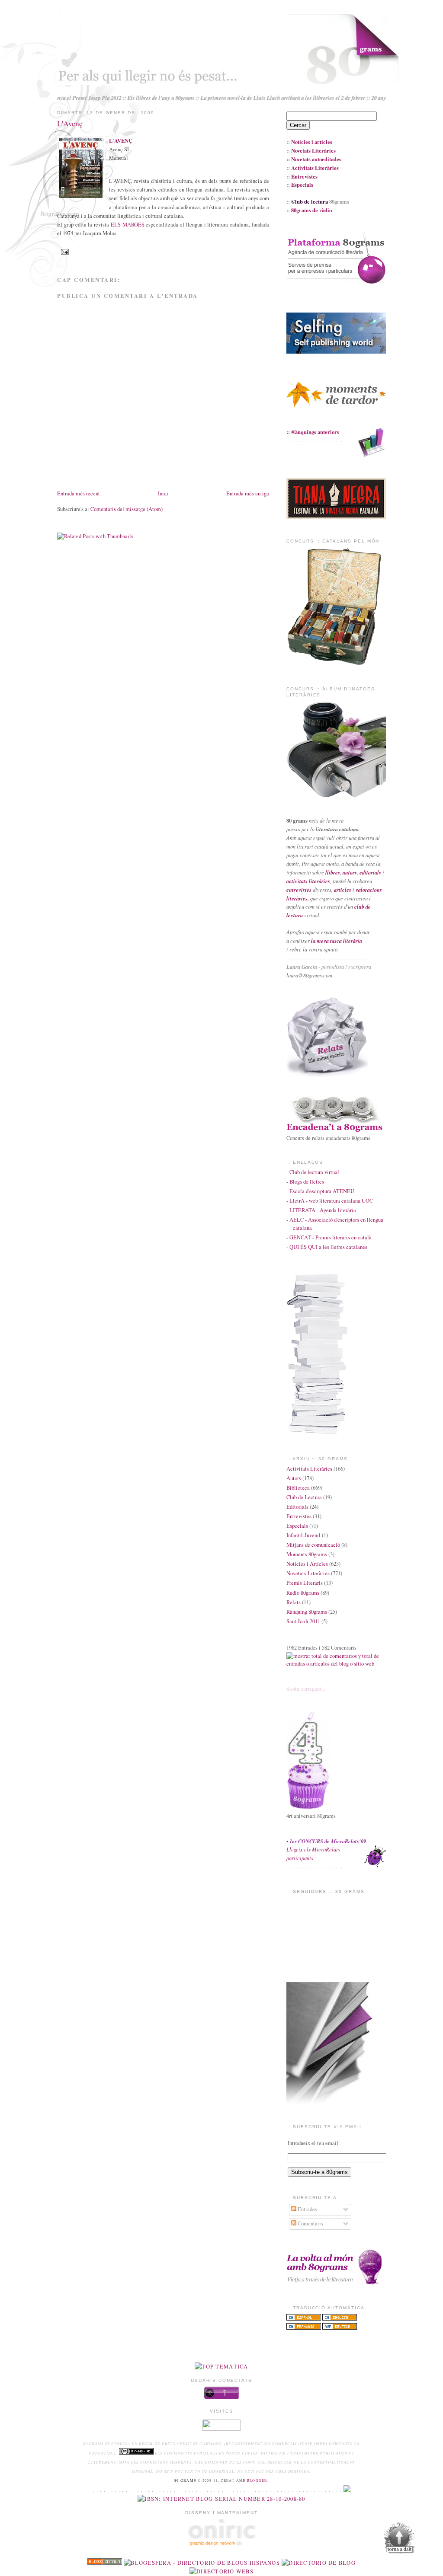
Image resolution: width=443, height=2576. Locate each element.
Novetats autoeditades (316, 159)
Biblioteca (298, 1488)
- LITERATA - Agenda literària (321, 1210)
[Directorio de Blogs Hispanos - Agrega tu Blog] (202, 2563)
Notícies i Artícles (307, 1564)
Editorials (297, 1507)
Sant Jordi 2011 (303, 1621)
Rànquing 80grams (307, 1612)
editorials (370, 872)
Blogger (257, 2480)
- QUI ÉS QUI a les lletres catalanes (327, 1247)
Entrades (307, 2209)
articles (343, 890)
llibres (333, 872)
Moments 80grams (307, 1554)
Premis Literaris (305, 1583)
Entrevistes (299, 1516)
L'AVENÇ (121, 140)
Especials (297, 1526)
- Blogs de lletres (305, 1182)
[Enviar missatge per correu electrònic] (64, 251)
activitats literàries (308, 881)
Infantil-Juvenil (303, 1535)
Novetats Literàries (308, 1573)
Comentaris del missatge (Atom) (127, 509)
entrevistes (299, 890)
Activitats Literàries (309, 1469)
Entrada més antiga (248, 493)
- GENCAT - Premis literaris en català (329, 1237)
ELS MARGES (128, 225)
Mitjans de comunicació (313, 1545)
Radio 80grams (303, 1593)
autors (350, 872)
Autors (294, 1478)
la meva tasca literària (337, 941)
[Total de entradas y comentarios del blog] (336, 1664)
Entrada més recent (79, 493)
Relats (294, 1602)
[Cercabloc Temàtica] (221, 2367)
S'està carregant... (306, 1689)
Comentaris (310, 2223)
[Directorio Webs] (221, 2571)
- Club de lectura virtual (313, 1172)
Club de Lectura (304, 1497)
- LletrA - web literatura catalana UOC (330, 1201)
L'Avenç (70, 123)
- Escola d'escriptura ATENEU (320, 1191)
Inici (163, 493)
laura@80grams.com (309, 975)
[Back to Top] (399, 2539)
